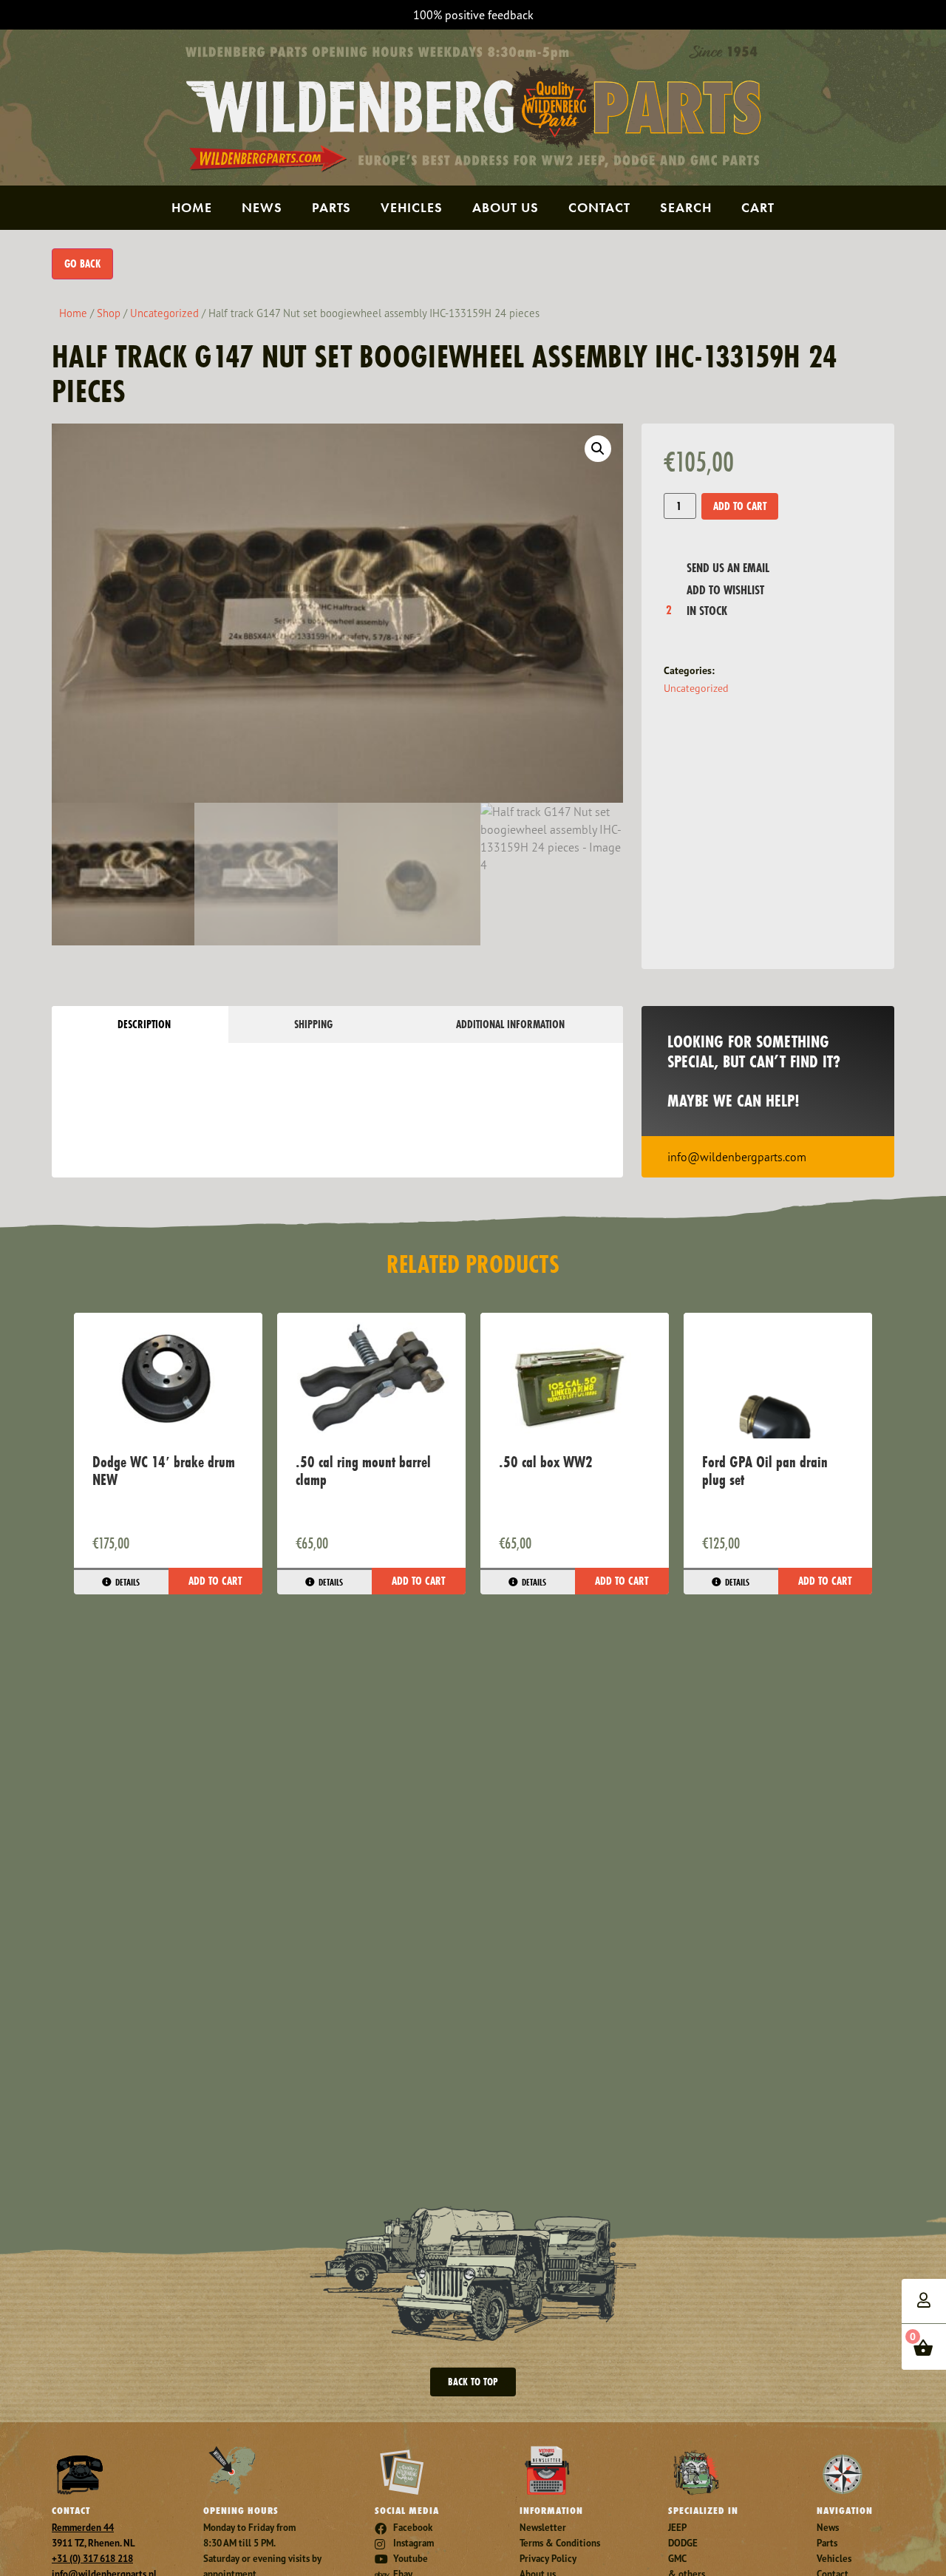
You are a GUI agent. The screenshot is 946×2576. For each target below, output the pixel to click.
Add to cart (740, 506)
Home (192, 207)
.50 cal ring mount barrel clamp (363, 1471)
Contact (599, 207)
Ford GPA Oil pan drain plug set (765, 1471)
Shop (109, 313)
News (262, 207)
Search (686, 207)
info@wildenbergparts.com (737, 1157)
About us (506, 207)
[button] (598, 449)
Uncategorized (164, 313)
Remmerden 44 (83, 2528)
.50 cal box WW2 (546, 1462)
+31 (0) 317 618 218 (92, 2559)
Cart (758, 207)
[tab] (140, 1024)
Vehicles (412, 207)
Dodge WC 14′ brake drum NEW (164, 1471)
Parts (331, 207)
